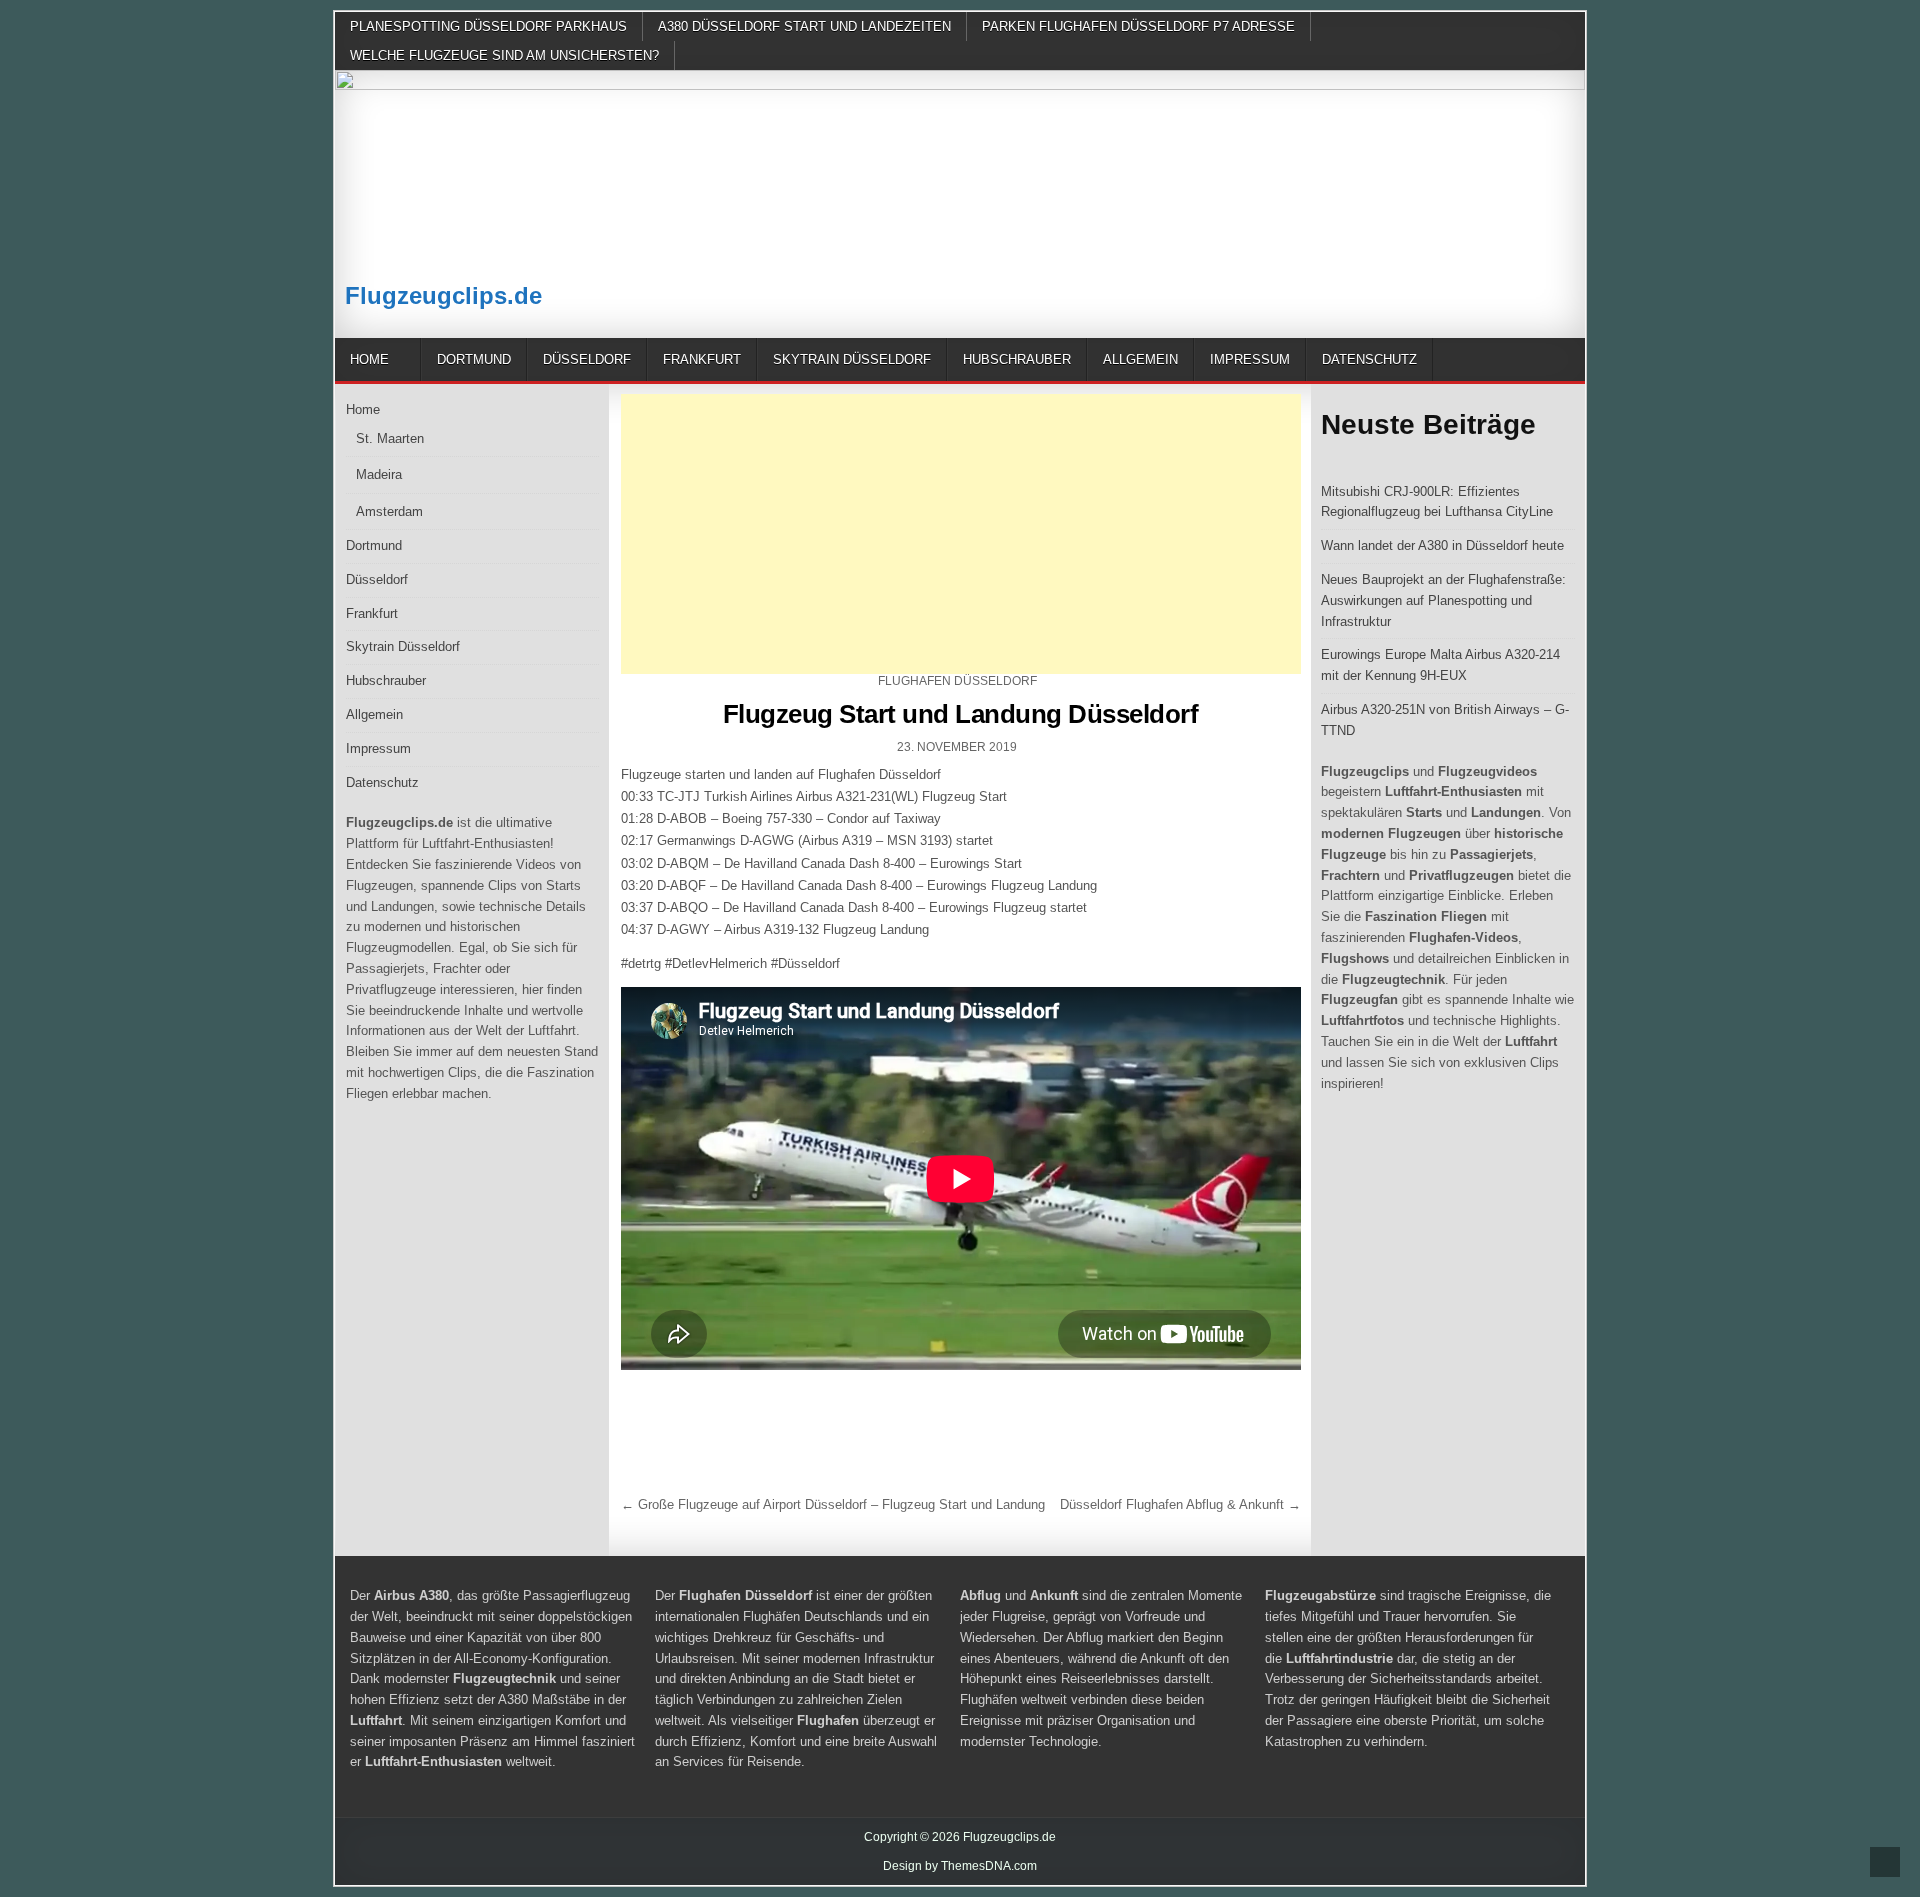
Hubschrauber (1017, 359)
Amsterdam (389, 511)
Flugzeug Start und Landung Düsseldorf (961, 714)
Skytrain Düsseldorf (852, 359)
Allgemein (1140, 359)
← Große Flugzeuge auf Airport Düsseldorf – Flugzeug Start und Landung (833, 1504)
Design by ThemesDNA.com (960, 1866)
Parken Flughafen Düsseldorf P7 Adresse (1138, 26)
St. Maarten (390, 438)
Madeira (379, 474)
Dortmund (474, 359)
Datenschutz (1369, 359)
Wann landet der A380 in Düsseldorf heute (1442, 545)
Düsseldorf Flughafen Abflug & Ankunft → (1180, 1504)
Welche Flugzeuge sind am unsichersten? (504, 55)
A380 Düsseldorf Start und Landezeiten (804, 26)
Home (369, 359)
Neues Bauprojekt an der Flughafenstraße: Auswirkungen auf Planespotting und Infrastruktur (1443, 600)
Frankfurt (702, 359)
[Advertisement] (961, 534)
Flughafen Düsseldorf (957, 681)
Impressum (1250, 359)
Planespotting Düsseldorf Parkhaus (488, 26)
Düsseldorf (587, 359)
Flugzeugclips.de (443, 295)
